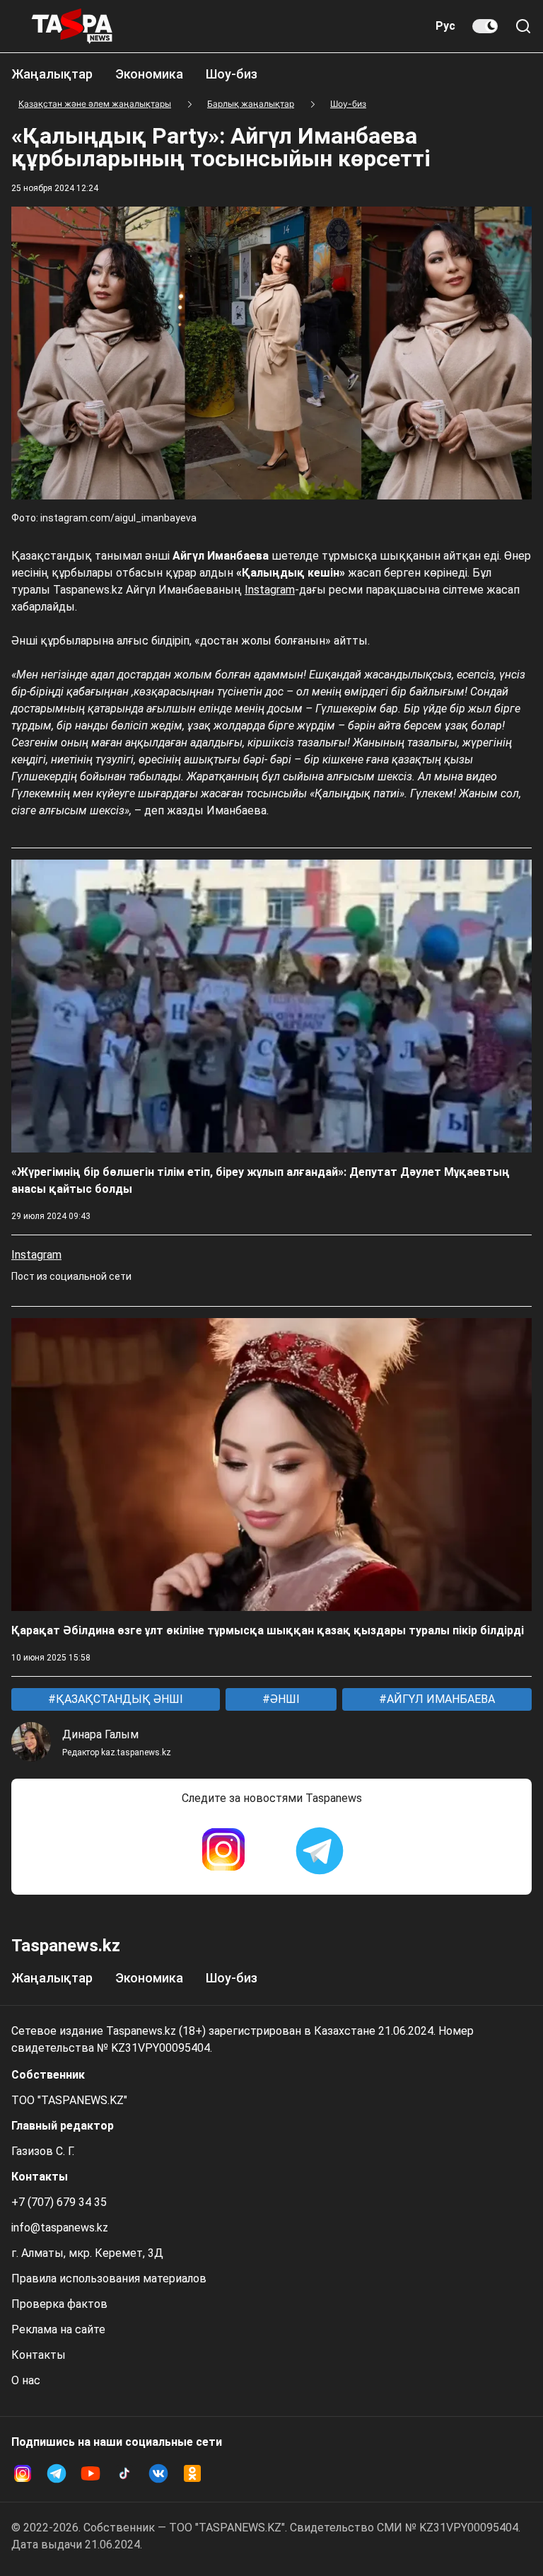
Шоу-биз (232, 74)
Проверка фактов (59, 2304)
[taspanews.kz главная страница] (72, 26)
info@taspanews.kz (60, 2228)
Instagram (270, 590)
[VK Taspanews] (158, 2473)
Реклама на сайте (58, 2329)
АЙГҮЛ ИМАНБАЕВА (439, 1699)
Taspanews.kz (66, 1946)
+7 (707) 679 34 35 (59, 2202)
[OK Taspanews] (192, 2473)
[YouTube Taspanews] (90, 2473)
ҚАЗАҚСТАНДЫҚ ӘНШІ (118, 1699)
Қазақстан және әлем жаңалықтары (95, 104)
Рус (445, 26)
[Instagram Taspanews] (223, 1851)
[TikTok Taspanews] (124, 2473)
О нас (26, 2380)
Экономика (149, 74)
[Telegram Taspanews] (320, 1851)
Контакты (39, 2355)
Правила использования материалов (109, 2278)
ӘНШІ (284, 1699)
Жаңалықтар (52, 74)
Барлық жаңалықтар (251, 104)
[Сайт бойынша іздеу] (523, 26)
